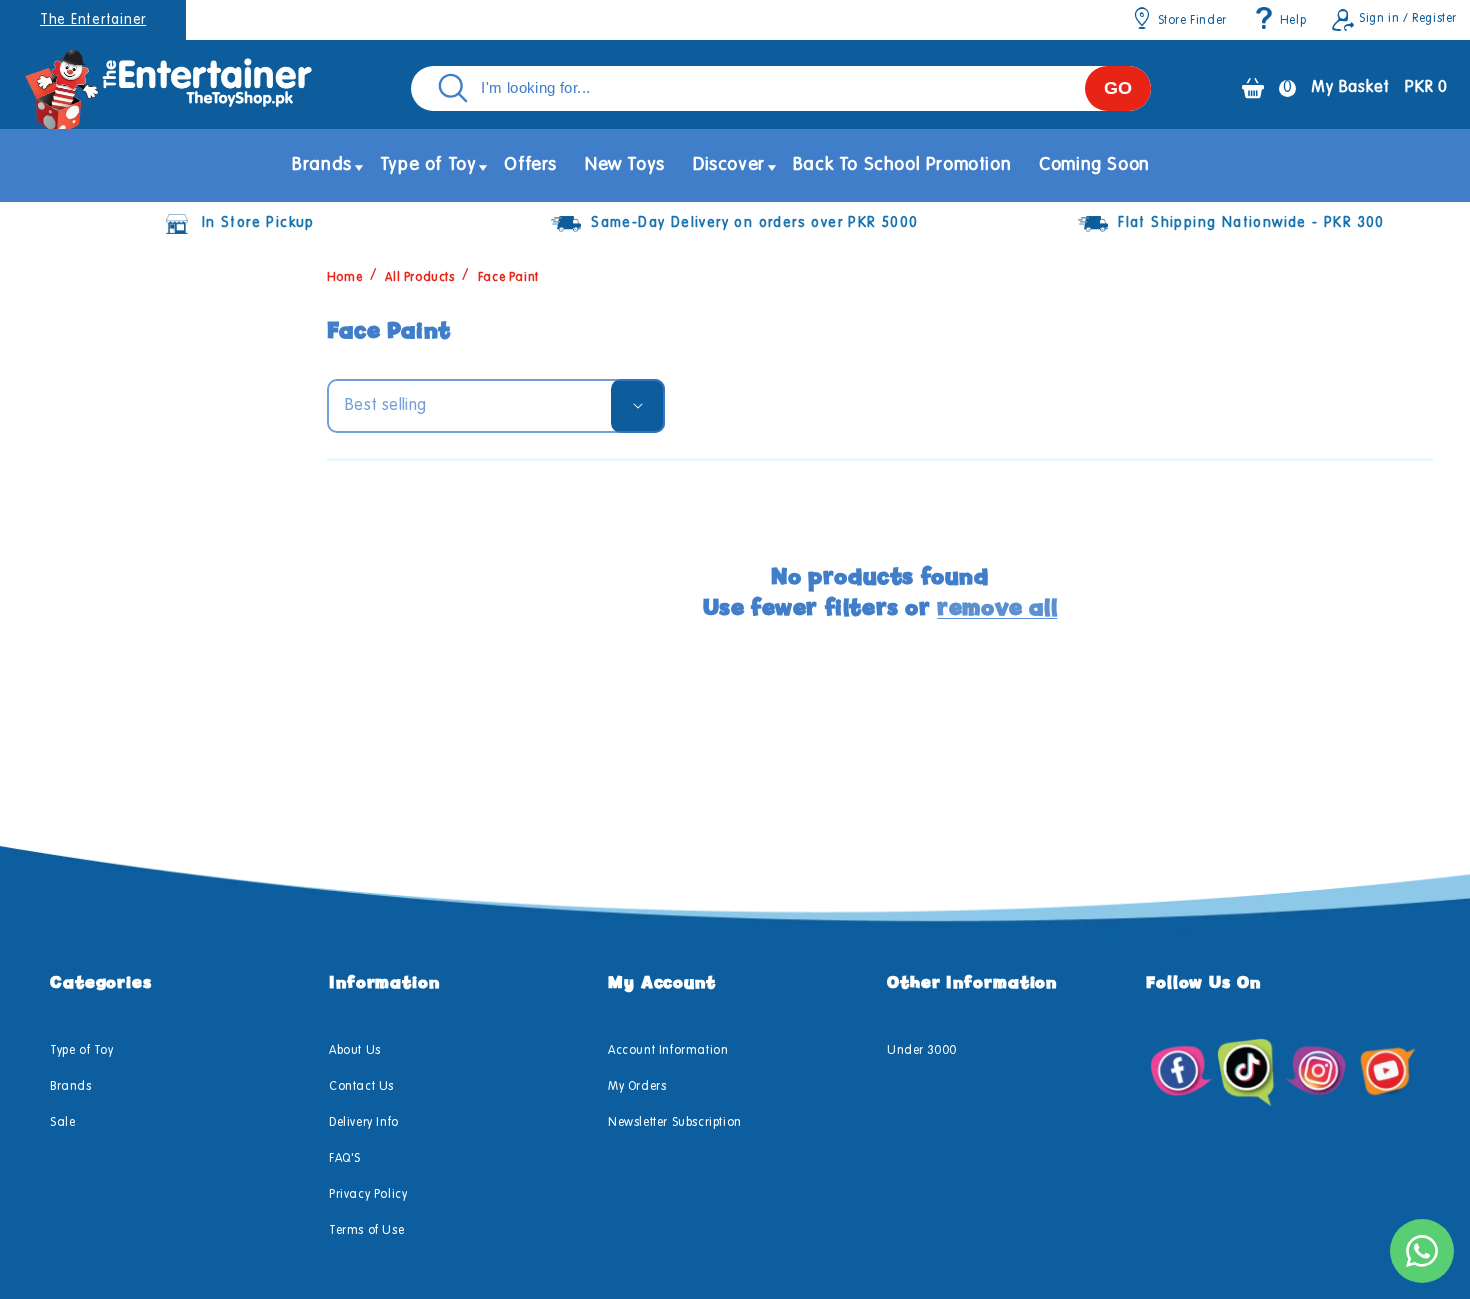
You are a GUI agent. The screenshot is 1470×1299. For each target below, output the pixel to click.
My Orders (637, 1087)
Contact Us (361, 1087)
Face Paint (508, 278)
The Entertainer (93, 20)
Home (344, 278)
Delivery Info (364, 1123)
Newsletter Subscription (675, 1123)
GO (1118, 88)
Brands (71, 1087)
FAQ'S (345, 1159)
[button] (322, 165)
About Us (355, 1051)
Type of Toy (82, 1051)
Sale (62, 1123)
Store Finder (1192, 21)
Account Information (668, 1051)
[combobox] (781, 88)
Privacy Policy (368, 1195)
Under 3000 (922, 1051)
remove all (997, 607)
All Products (419, 278)
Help (1293, 21)
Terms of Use (366, 1231)
